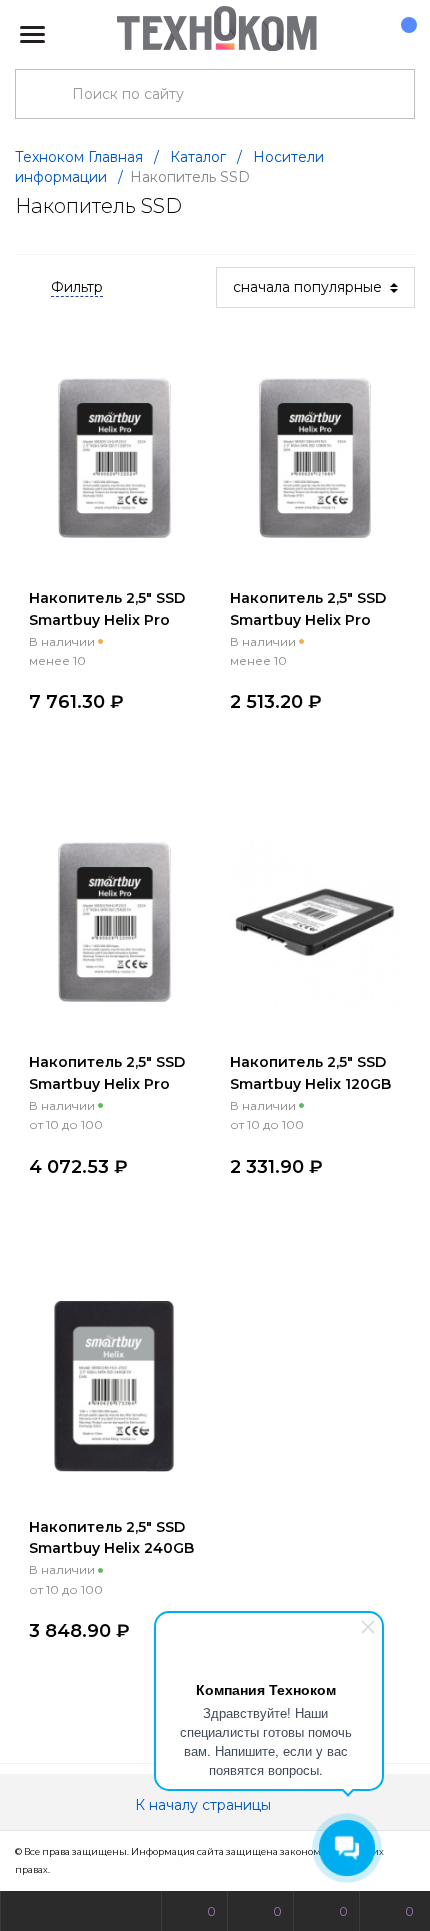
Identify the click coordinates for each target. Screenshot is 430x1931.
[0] (399, 35)
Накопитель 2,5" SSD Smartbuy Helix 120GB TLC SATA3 (310, 1084)
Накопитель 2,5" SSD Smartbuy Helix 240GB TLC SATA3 (111, 1549)
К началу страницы (205, 1805)
